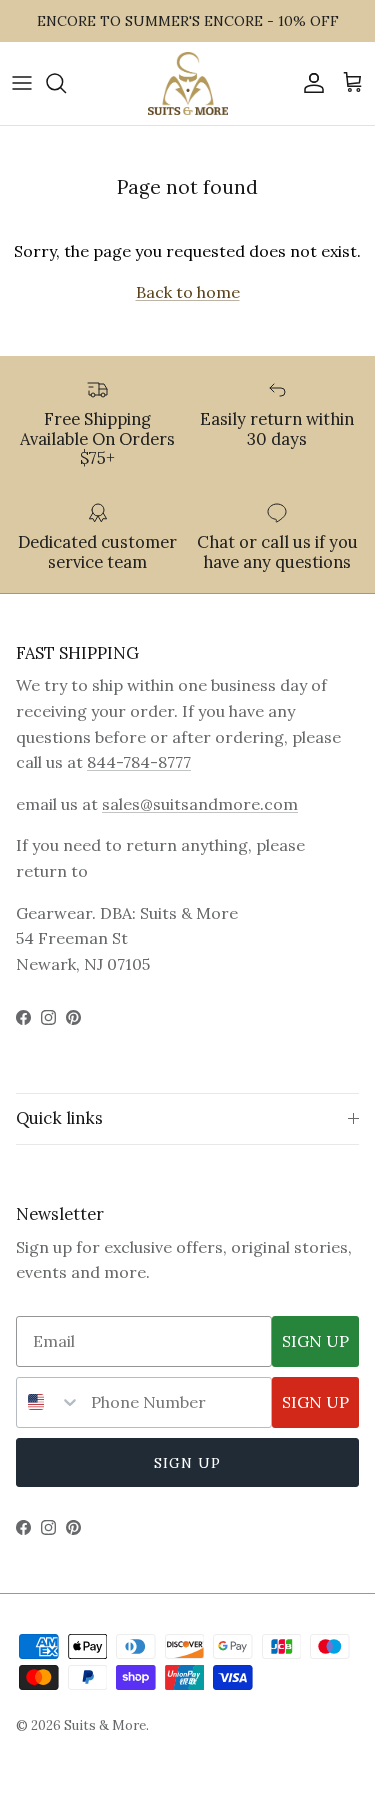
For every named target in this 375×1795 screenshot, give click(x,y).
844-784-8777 (139, 762)
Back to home (188, 292)
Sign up (188, 1463)
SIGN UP (315, 1341)
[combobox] (49, 1402)
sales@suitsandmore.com (200, 804)
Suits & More (105, 1725)
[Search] (66, 83)
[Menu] (22, 83)
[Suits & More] (188, 83)
